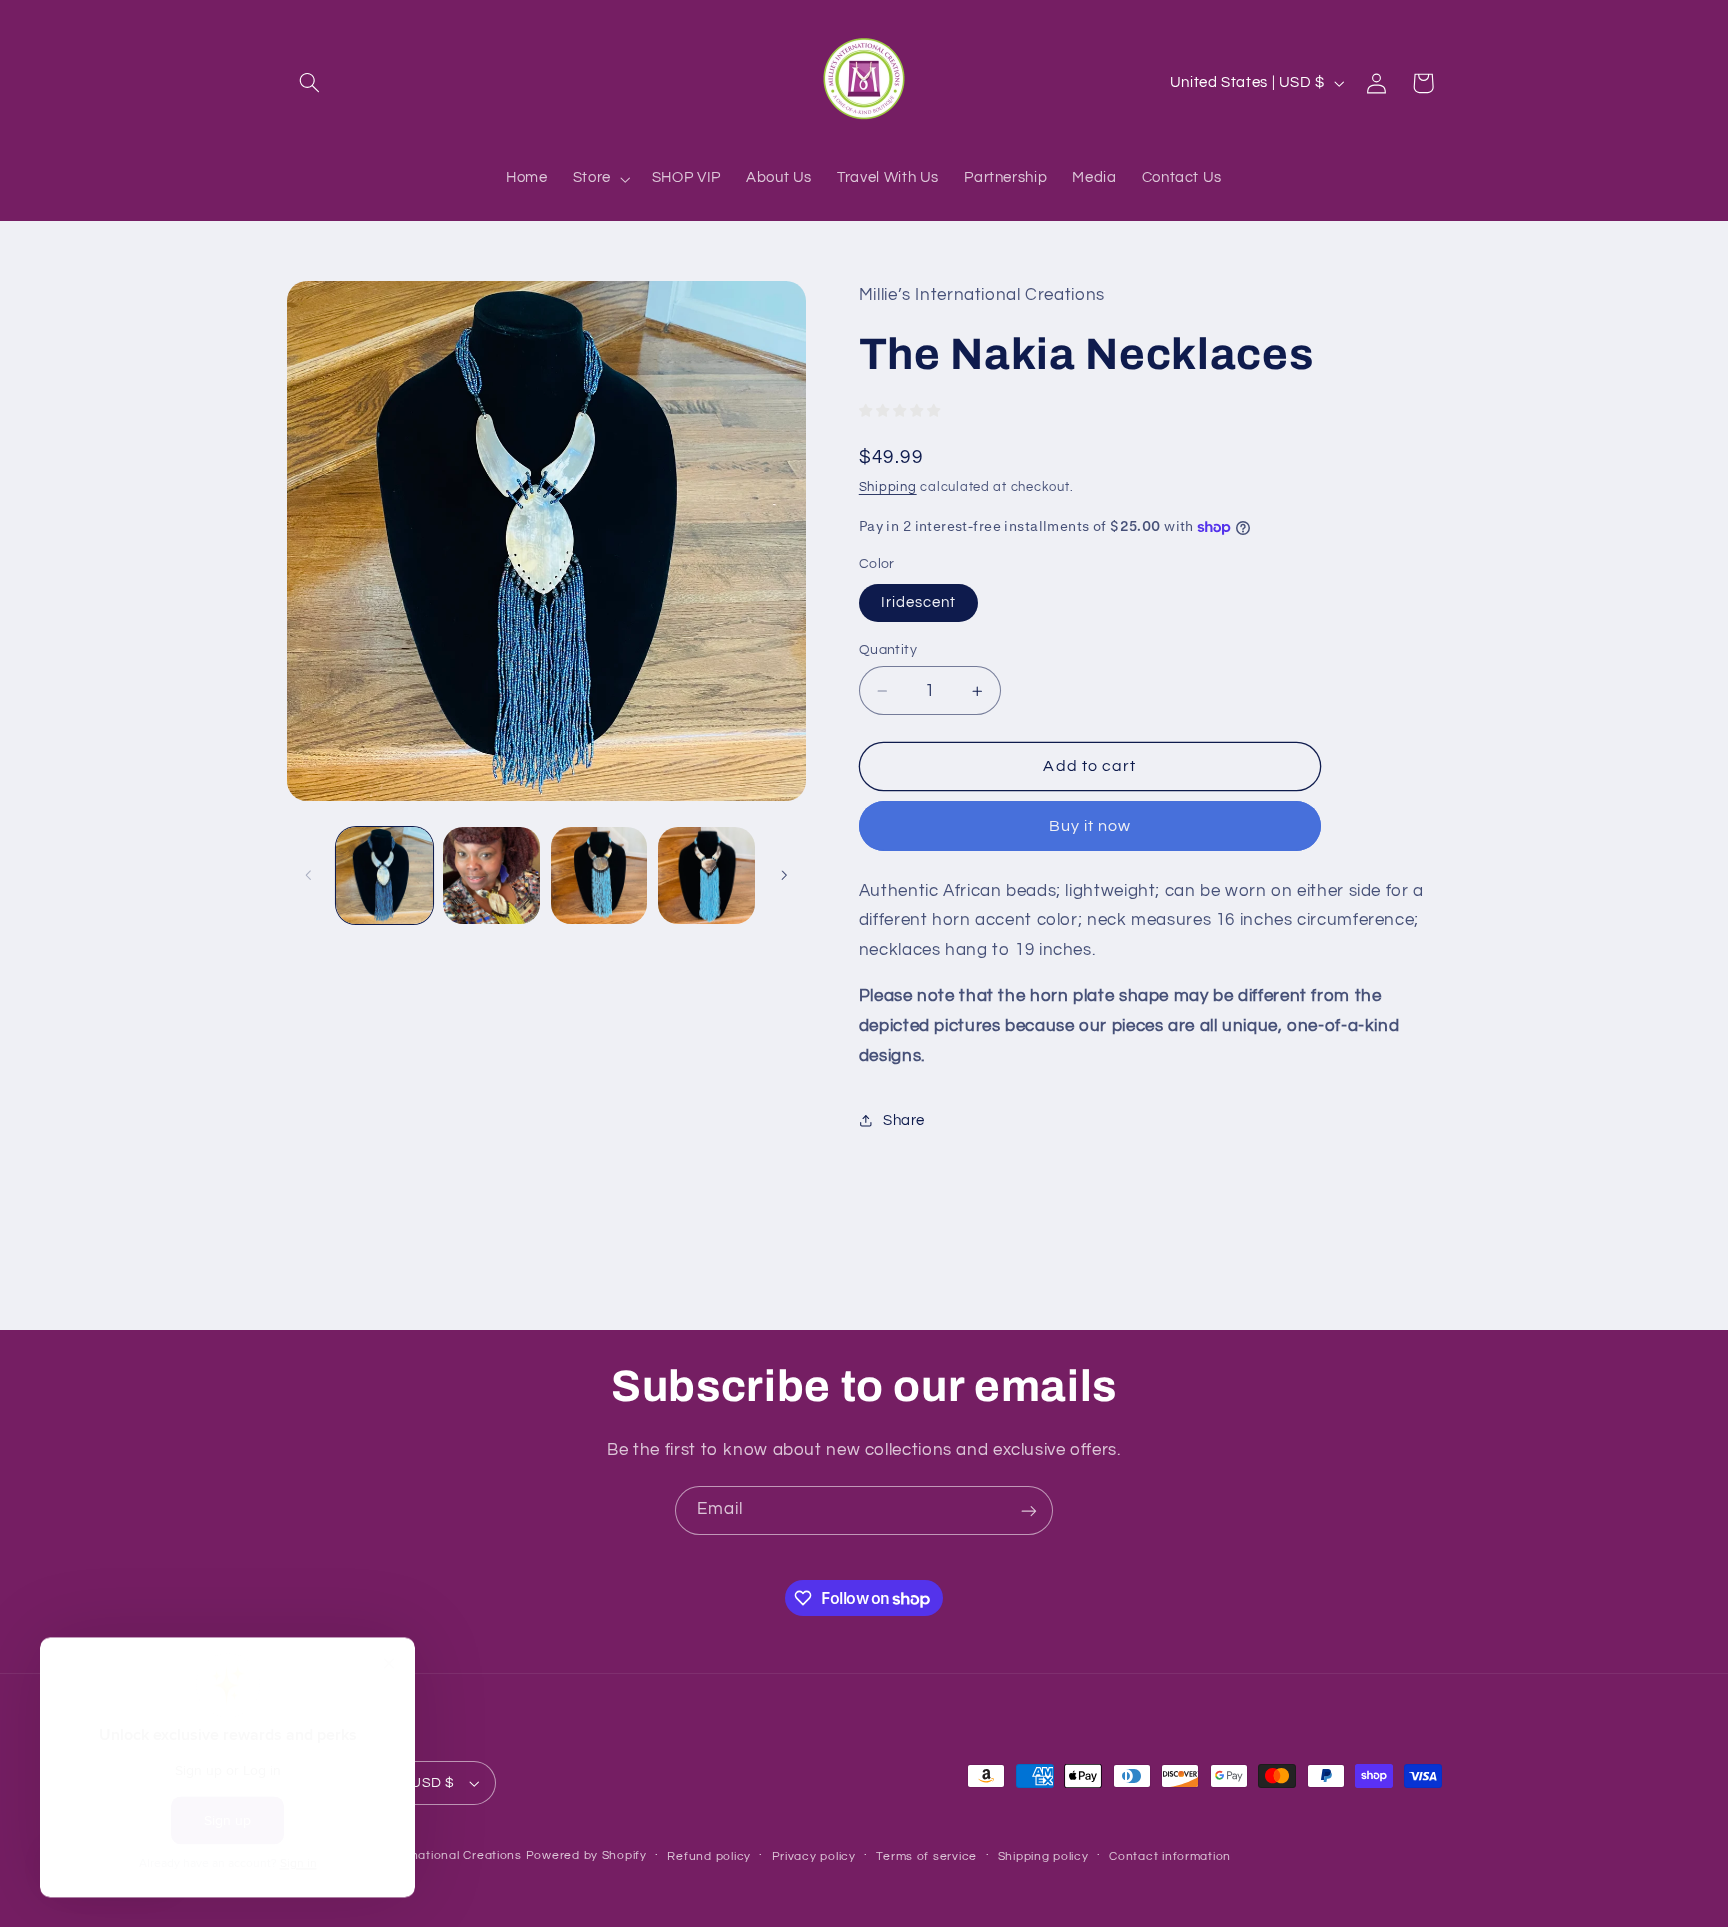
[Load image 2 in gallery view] (491, 875)
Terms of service (926, 1856)
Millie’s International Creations (431, 1855)
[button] (310, 83)
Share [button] (904, 1120)
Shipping (888, 487)
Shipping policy (1043, 1856)
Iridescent (919, 602)
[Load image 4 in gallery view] (706, 875)
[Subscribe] (1029, 1510)
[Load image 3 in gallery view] (599, 875)
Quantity (888, 650)
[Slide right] (784, 875)
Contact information (1170, 1856)
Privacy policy (814, 1856)
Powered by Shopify (586, 1855)
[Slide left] (309, 875)
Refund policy (709, 1856)
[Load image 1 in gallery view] (384, 875)
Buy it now (1090, 826)
